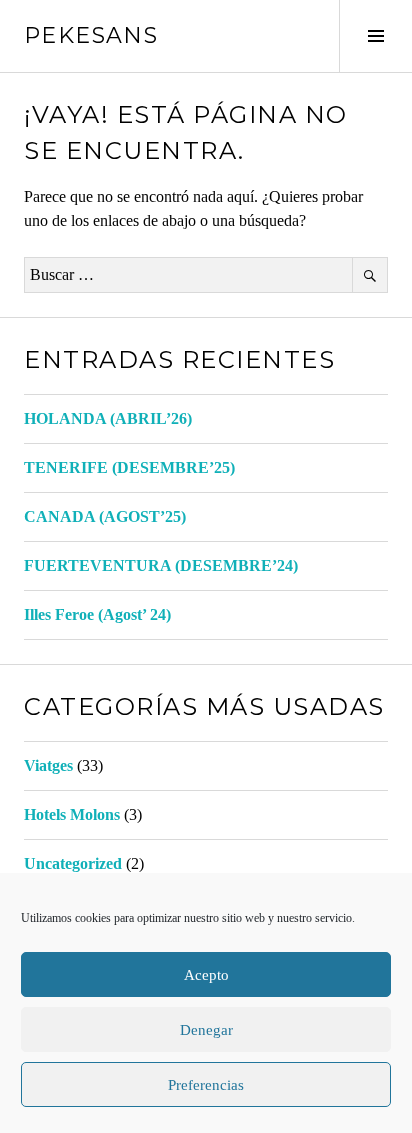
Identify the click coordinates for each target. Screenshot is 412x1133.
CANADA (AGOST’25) (105, 516)
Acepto (206, 975)
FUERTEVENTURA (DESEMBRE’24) (161, 565)
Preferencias (206, 1085)
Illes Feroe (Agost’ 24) (97, 614)
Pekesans (91, 35)
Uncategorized (73, 863)
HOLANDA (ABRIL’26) (108, 418)
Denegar (206, 1030)
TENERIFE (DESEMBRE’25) (129, 467)
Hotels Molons (72, 814)
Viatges (48, 765)
